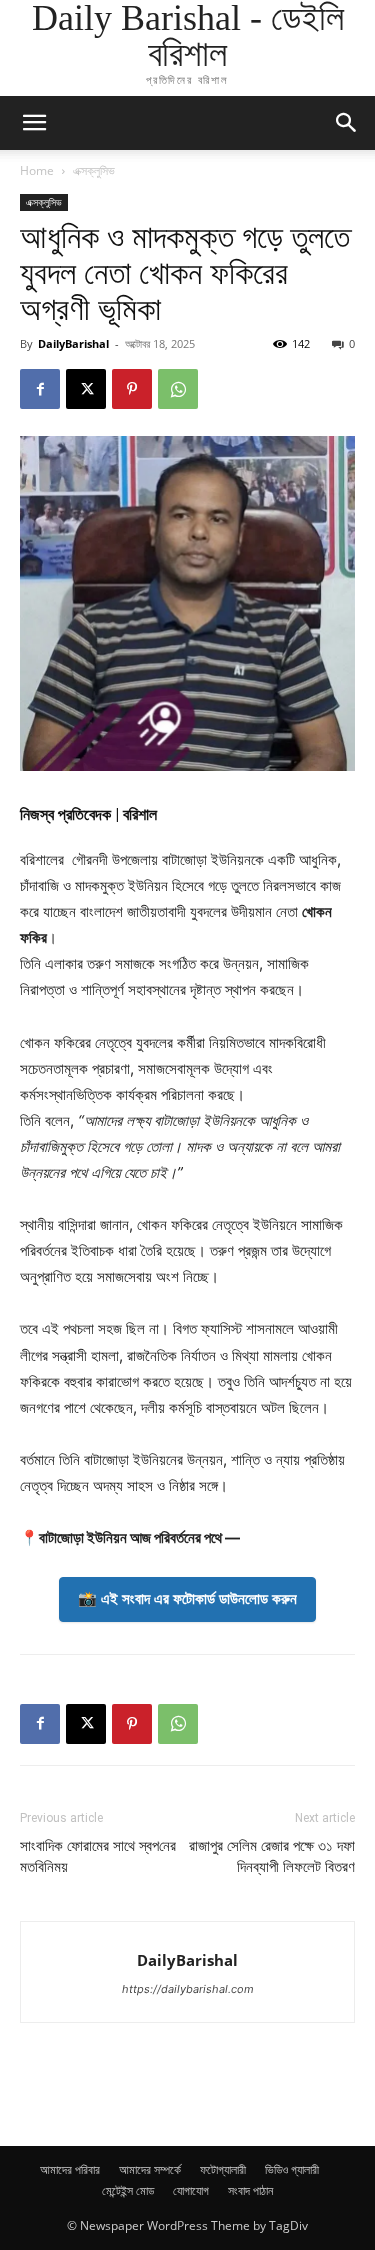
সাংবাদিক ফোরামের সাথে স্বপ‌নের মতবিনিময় (98, 1856)
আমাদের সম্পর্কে (150, 2169)
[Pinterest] (132, 389)
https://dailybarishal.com (188, 1989)
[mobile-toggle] (34, 123)
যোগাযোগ (191, 2190)
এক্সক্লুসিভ (94, 170)
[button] (347, 123)
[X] (86, 389)
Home (37, 170)
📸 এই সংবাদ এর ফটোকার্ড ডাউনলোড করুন (187, 1598)
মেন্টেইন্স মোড (128, 2190)
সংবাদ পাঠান (250, 2190)
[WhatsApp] (178, 389)
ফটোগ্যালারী (223, 2169)
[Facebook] (40, 389)
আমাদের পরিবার (70, 2169)
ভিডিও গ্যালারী (292, 2169)
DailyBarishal (73, 343)
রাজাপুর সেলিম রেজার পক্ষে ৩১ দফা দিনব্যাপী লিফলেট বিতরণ (272, 1856)
